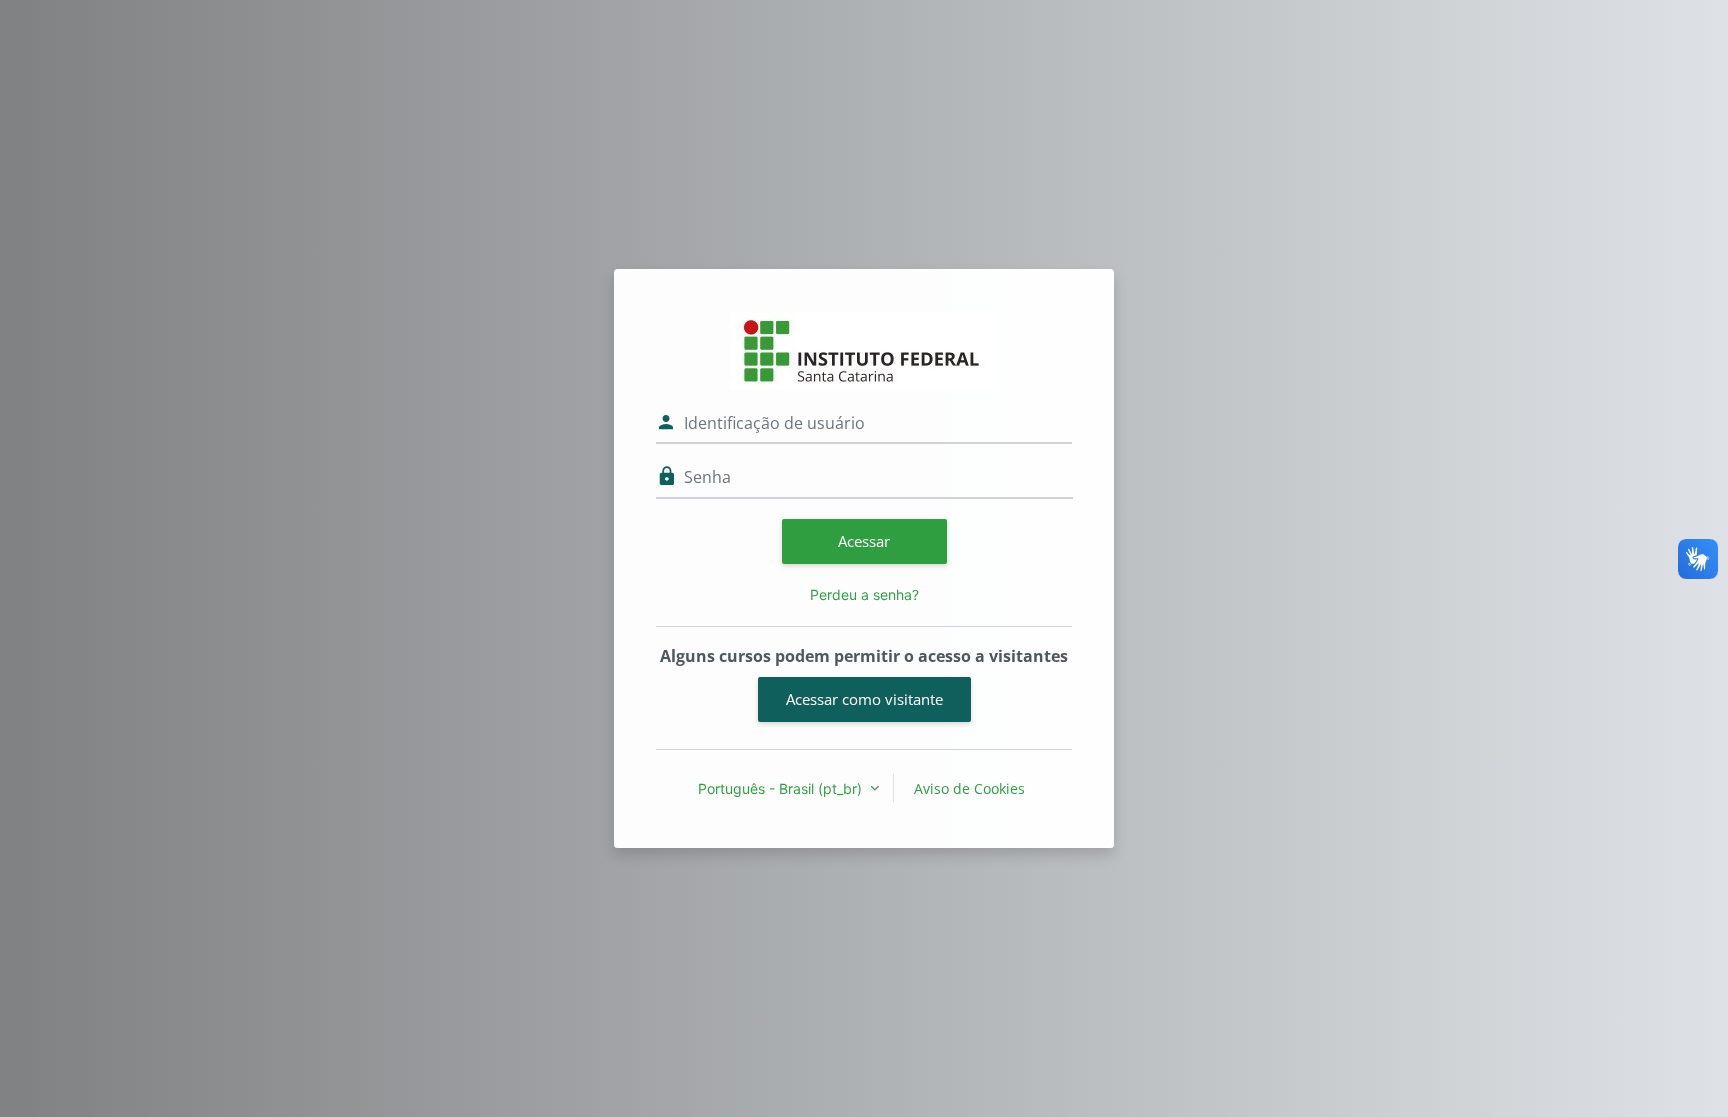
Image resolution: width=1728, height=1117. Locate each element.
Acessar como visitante (864, 699)
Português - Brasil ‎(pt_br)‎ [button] (782, 788)
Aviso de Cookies (969, 788)
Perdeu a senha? (864, 594)
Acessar (864, 541)
